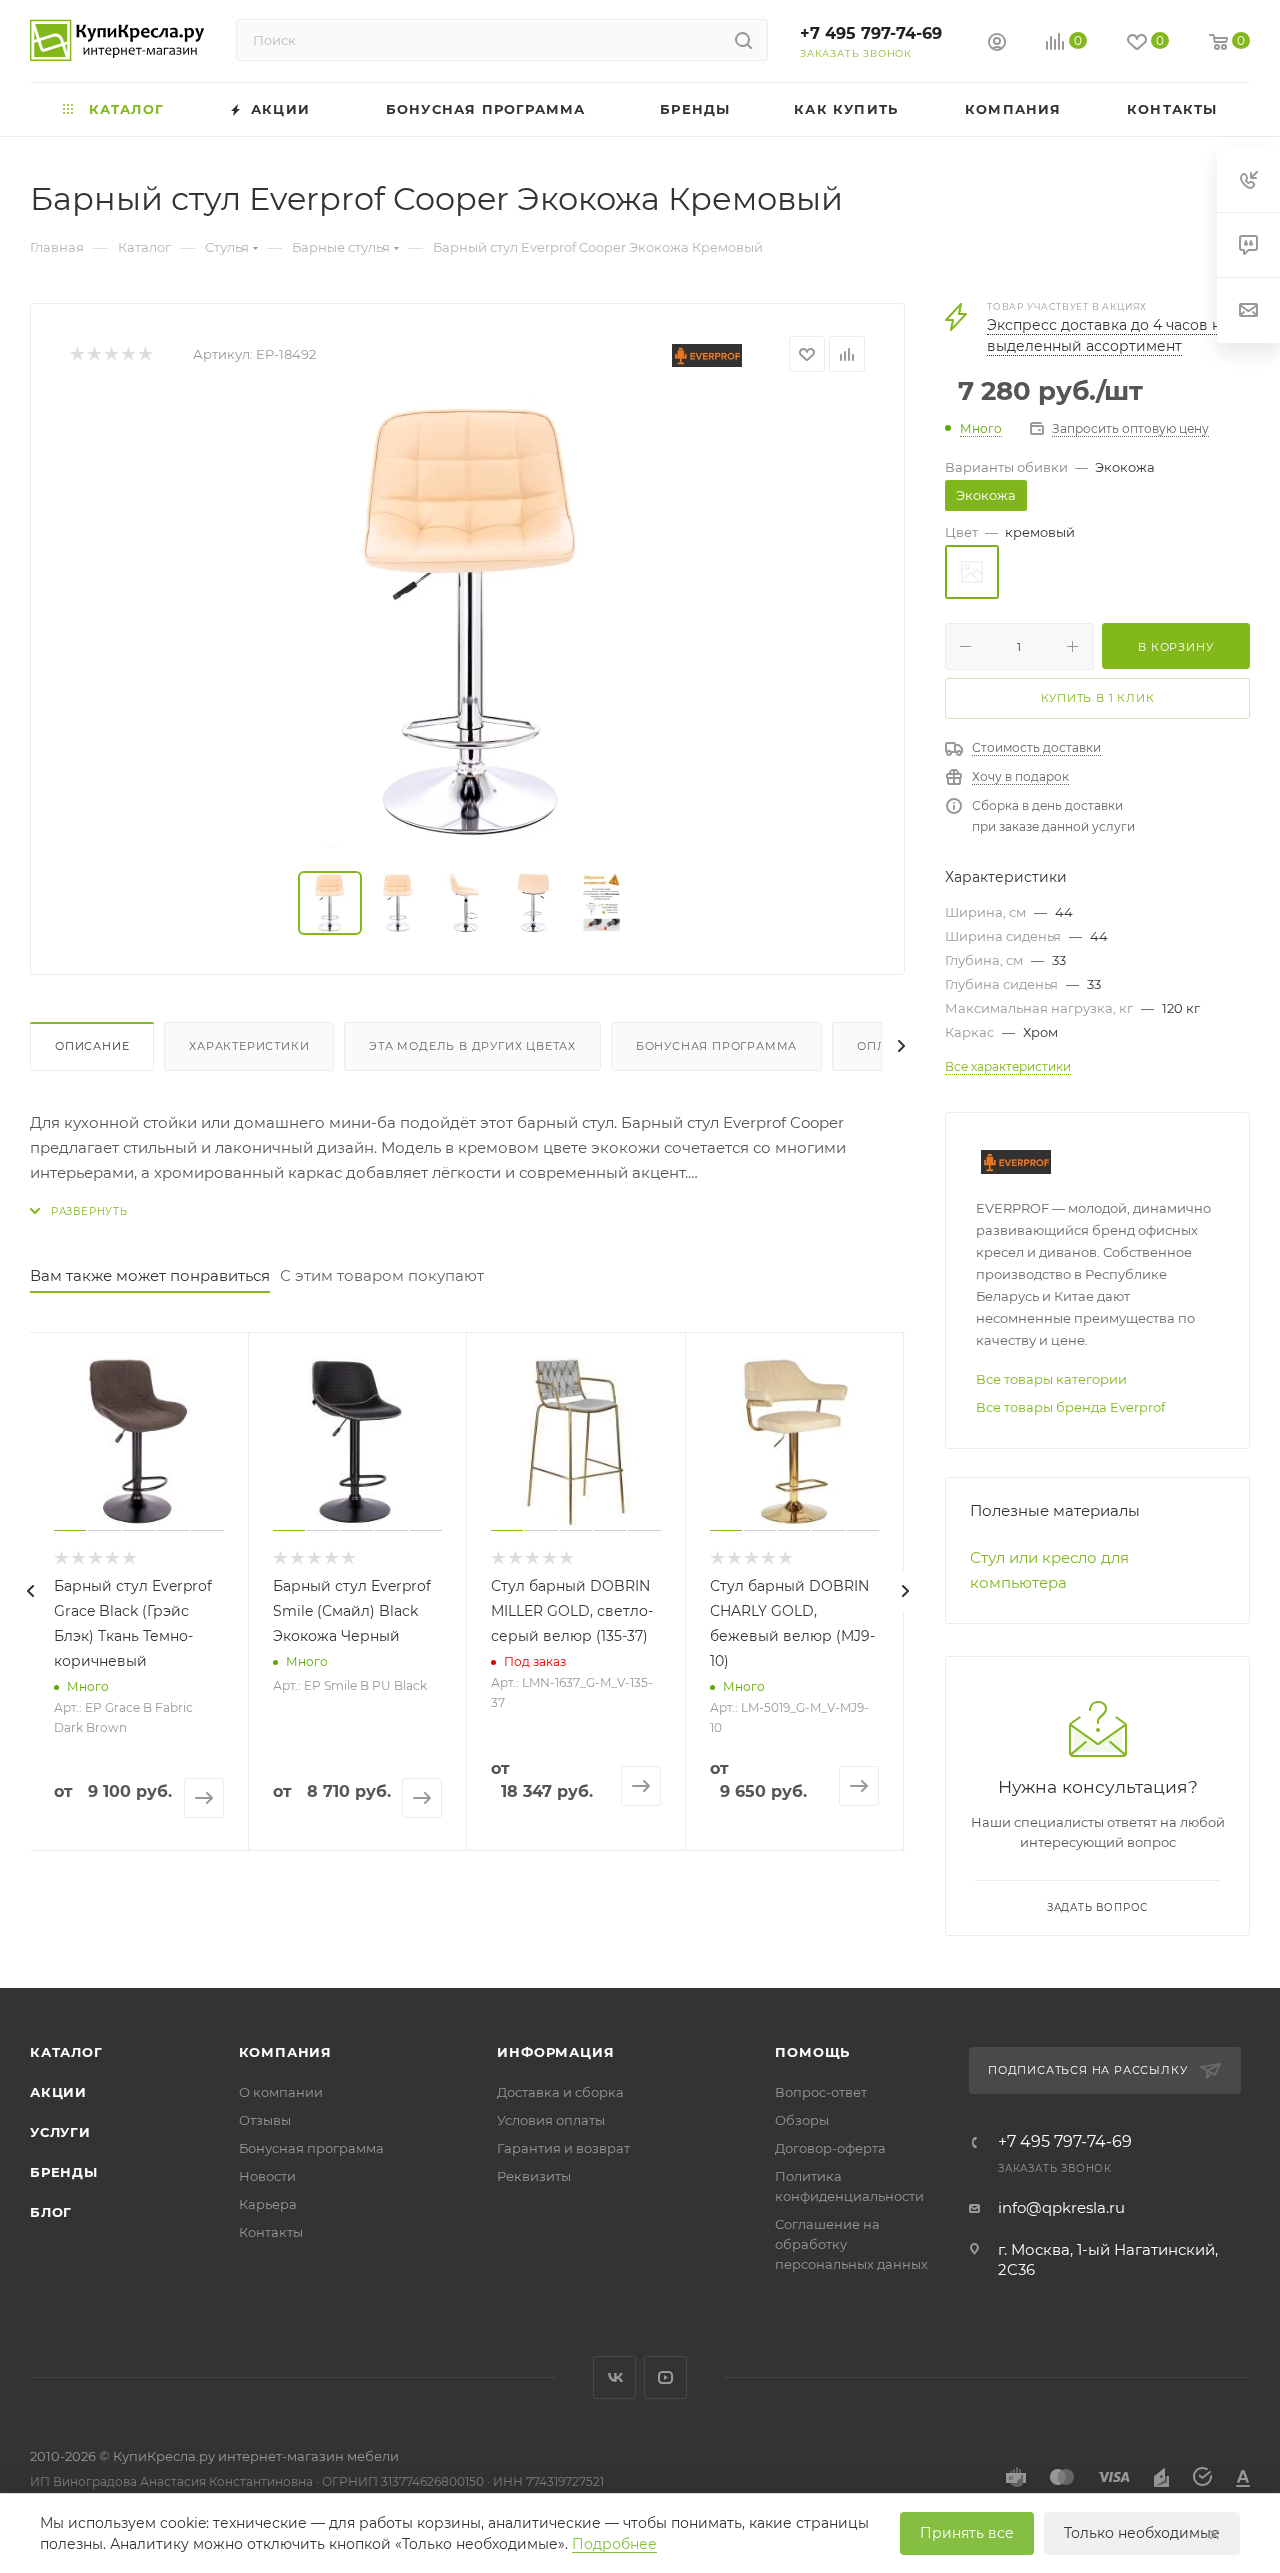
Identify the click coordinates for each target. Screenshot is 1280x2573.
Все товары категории (1051, 1379)
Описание (92, 1046)
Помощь (812, 2052)
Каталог (66, 2052)
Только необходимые (1142, 2533)
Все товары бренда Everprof (1070, 1407)
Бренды (64, 2172)
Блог (51, 2212)
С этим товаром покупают (382, 1275)
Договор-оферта (830, 2148)
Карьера (268, 2204)
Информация (555, 2052)
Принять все (967, 2533)
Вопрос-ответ (821, 2092)
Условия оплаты (551, 2120)
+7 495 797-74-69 (871, 33)
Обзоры (802, 2120)
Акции (58, 2092)
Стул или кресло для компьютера (1049, 1570)
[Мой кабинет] (997, 44)
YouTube (665, 2377)
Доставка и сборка (560, 2092)
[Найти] (743, 40)
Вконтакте (614, 2377)
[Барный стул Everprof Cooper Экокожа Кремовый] (468, 622)
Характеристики (249, 1046)
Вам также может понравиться (150, 1275)
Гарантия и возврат (563, 2148)
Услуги (60, 2132)
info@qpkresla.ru (1061, 2207)
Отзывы (265, 2120)
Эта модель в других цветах (472, 1046)
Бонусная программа (716, 1046)
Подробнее (614, 2544)
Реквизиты (534, 2176)
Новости (267, 2176)
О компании (281, 2092)
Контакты (271, 2232)
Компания (285, 2052)
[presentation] (30, 1591)
